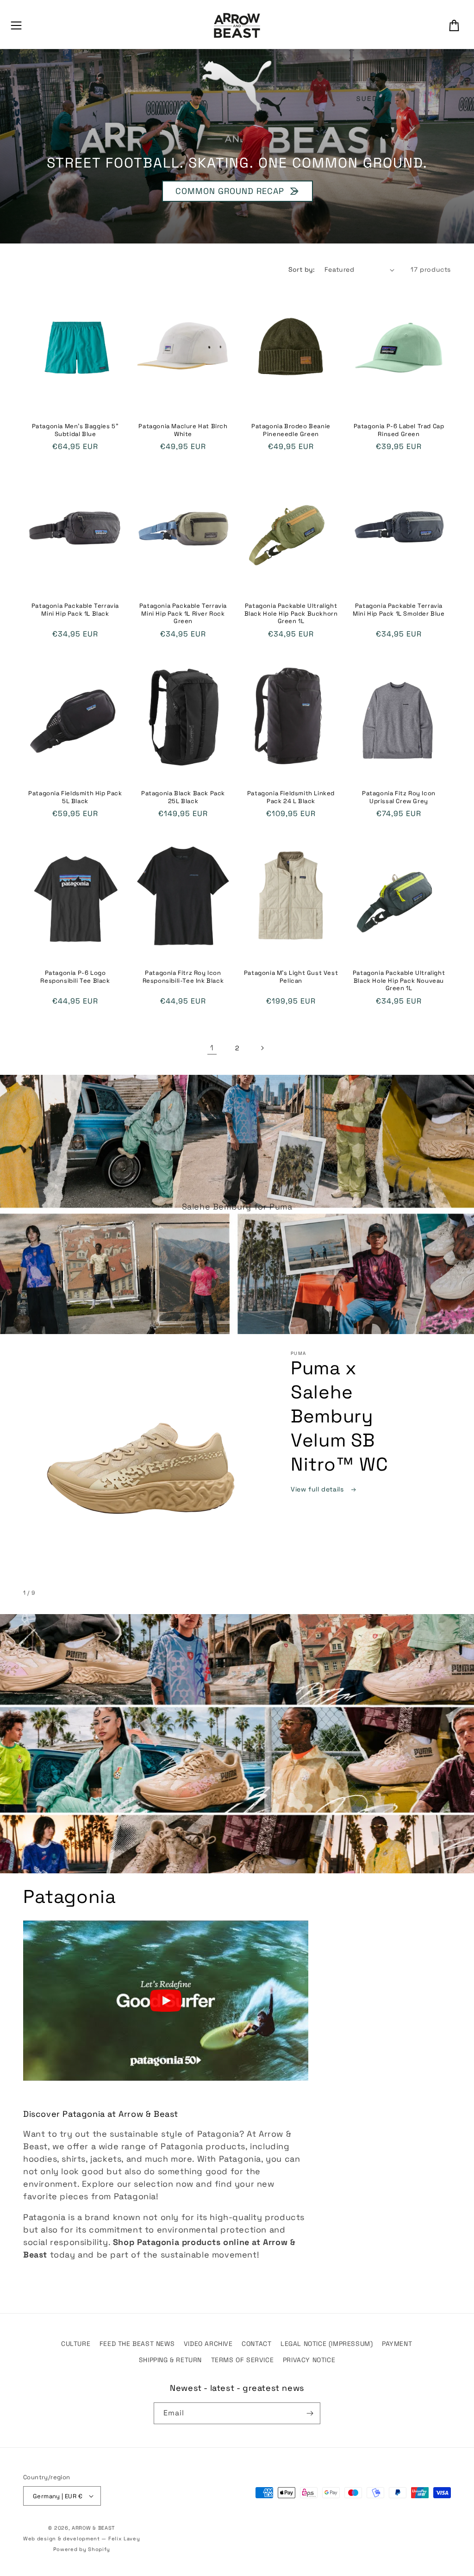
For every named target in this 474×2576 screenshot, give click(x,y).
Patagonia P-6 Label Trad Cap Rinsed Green (399, 430)
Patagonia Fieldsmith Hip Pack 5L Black (75, 797)
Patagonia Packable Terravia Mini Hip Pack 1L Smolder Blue (399, 610)
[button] (16, 25)
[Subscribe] (310, 2413)
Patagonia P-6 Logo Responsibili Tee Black (75, 977)
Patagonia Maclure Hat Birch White (183, 430)
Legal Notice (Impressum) (327, 2344)
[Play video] (166, 2001)
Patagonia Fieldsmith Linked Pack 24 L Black (291, 797)
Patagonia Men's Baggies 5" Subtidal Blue (75, 430)
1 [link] (212, 1048)
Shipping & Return (170, 2360)
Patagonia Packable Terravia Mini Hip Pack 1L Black (75, 610)
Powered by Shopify (82, 2549)
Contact (256, 2344)
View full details (318, 1489)
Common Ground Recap (229, 191)
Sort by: (302, 269)
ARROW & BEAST (93, 2528)
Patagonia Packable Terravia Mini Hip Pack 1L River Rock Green (183, 614)
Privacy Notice (309, 2360)
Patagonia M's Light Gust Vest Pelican (291, 977)
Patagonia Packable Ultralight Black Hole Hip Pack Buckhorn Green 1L (291, 614)
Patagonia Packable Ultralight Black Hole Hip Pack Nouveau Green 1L (399, 981)
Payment (397, 2344)
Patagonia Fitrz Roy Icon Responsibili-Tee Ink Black (183, 977)
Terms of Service (243, 2360)
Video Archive (208, 2344)
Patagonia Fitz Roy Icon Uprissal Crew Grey (399, 797)
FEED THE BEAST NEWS (137, 2344)
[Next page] (262, 1048)
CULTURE (76, 2344)
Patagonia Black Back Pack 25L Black (183, 797)
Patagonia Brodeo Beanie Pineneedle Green (291, 430)
